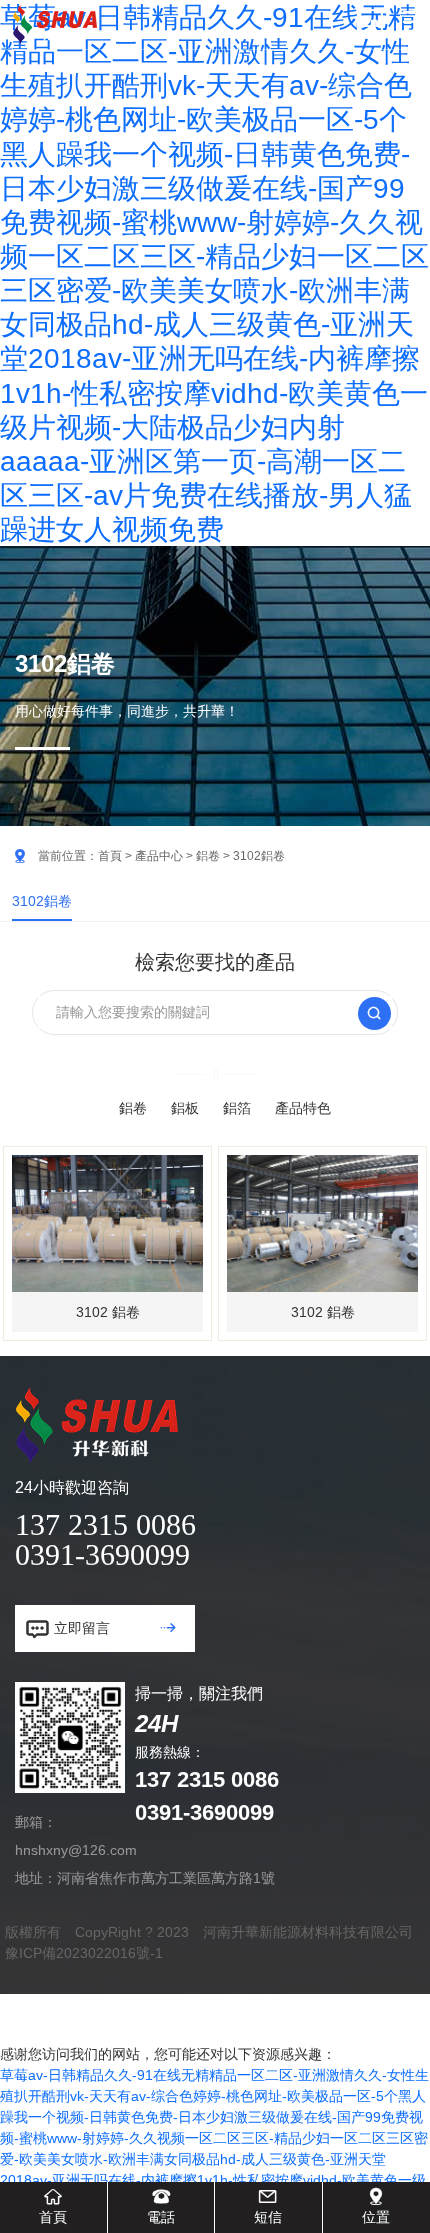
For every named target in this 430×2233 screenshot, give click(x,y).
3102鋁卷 (42, 901)
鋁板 (185, 1108)
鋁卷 (208, 856)
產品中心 (159, 856)
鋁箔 (237, 1108)
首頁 (110, 856)
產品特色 (303, 1108)
